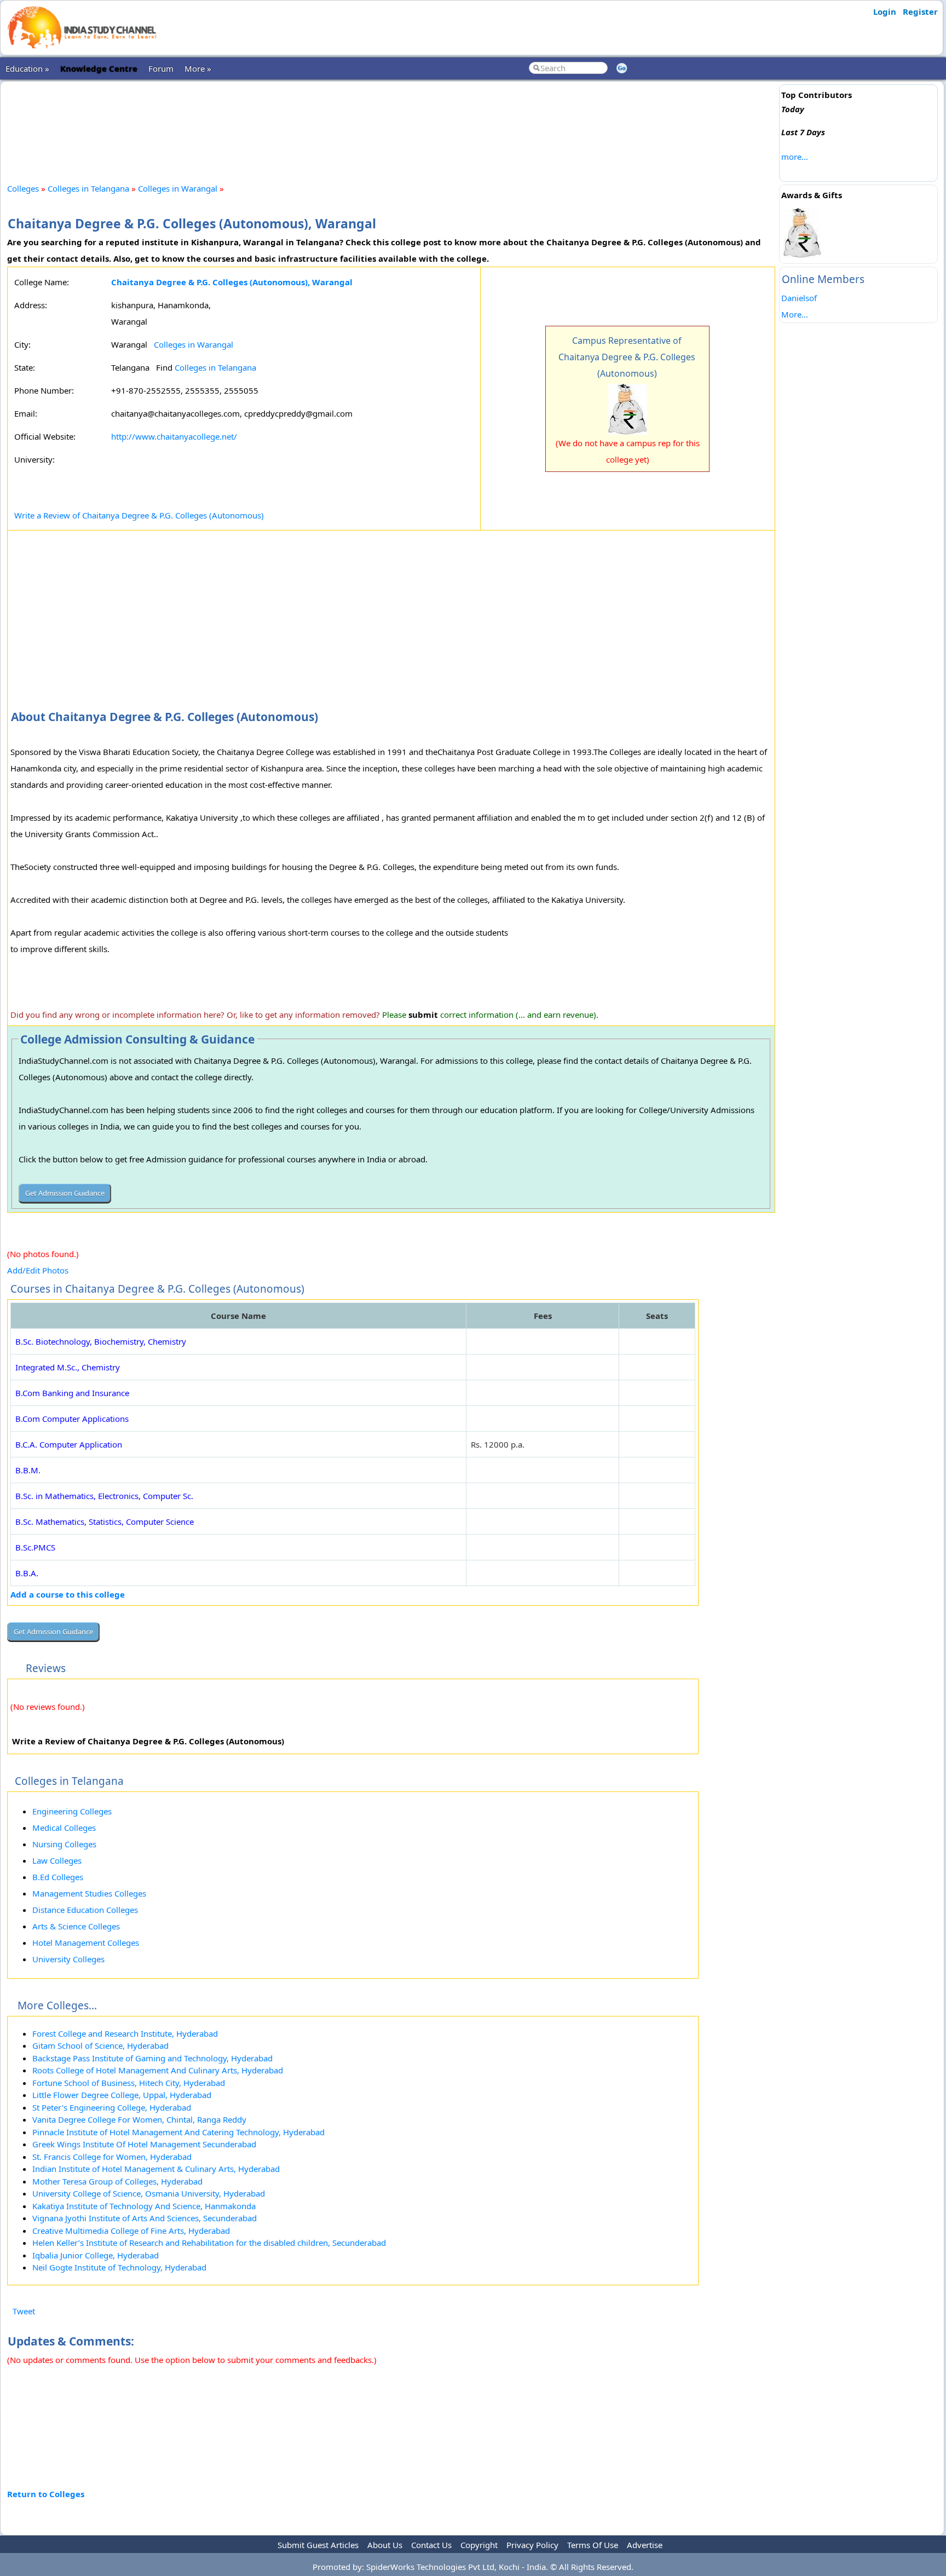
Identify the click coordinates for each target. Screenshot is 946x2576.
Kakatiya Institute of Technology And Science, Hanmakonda (144, 2206)
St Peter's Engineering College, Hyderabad (112, 2107)
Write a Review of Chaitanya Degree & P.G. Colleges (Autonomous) (139, 515)
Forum (161, 68)
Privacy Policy (532, 2545)
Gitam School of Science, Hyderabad (100, 2045)
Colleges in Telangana (88, 188)
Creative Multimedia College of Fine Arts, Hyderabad (131, 2231)
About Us (385, 2545)
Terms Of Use (593, 2545)
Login (885, 11)
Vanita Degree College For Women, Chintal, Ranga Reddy (139, 2119)
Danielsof (799, 298)
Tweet (24, 2311)
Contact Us (431, 2545)
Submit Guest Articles (318, 2545)
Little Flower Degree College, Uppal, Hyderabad (122, 2095)
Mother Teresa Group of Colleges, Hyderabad (117, 2181)
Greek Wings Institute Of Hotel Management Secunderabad (144, 2144)
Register (920, 11)
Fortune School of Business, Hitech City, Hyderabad (129, 2083)
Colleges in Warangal (178, 188)
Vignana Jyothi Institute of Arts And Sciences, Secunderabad (145, 2218)
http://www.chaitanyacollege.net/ (174, 436)
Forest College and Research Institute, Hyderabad (125, 2033)
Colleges (23, 188)
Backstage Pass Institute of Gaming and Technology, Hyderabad (152, 2058)
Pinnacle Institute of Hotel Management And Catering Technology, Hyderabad (178, 2132)
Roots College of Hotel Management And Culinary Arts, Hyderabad (158, 2070)
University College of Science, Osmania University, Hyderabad (149, 2193)
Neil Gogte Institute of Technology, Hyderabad (119, 2267)
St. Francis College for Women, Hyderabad (112, 2157)
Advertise (645, 2545)
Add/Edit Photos (38, 1270)
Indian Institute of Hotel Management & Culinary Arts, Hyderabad (156, 2169)
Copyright (479, 2545)
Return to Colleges (46, 2494)
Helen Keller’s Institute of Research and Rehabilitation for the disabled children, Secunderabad (209, 2243)
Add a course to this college (68, 1594)
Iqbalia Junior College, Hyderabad (96, 2255)
